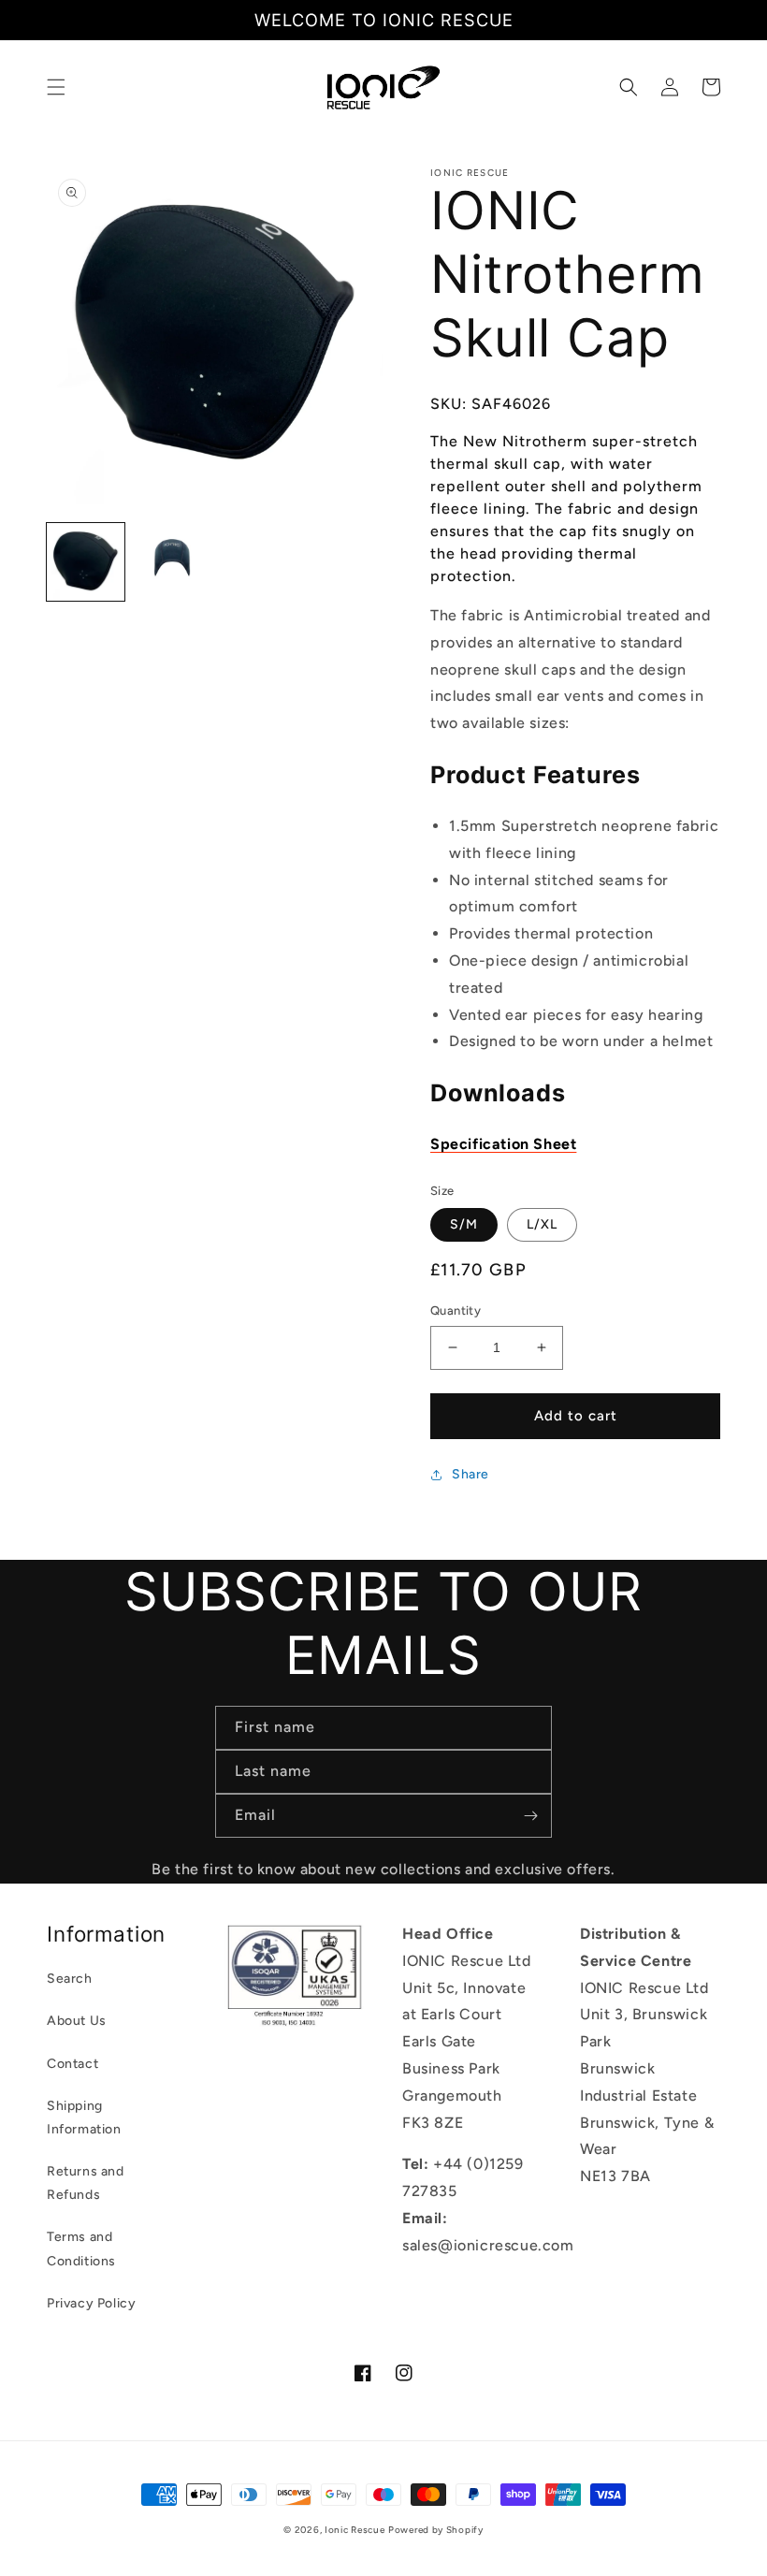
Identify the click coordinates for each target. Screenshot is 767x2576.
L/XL (542, 1224)
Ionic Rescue (355, 2530)
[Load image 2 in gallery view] (173, 562)
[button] (56, 87)
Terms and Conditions (81, 2249)
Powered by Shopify (436, 2530)
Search (70, 1979)
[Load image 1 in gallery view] (86, 562)
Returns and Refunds (86, 2183)
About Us (77, 2021)
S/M (464, 1224)
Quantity (456, 1310)
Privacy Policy (91, 2303)
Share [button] (470, 1474)
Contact (72, 2064)
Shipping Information (84, 2118)
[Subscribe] (530, 1816)
